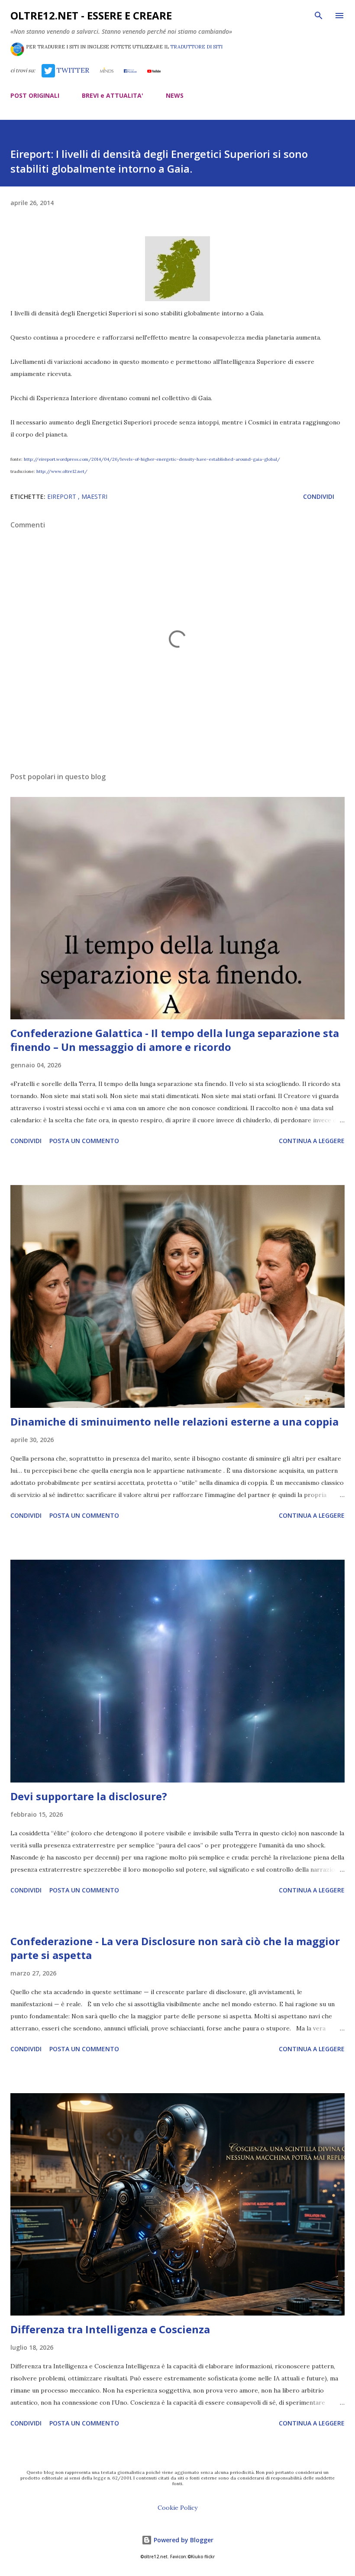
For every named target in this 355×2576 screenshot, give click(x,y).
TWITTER (72, 70)
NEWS (175, 95)
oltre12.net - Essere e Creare (91, 15)
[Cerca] (319, 16)
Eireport (63, 496)
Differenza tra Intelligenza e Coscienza (110, 2329)
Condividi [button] (319, 496)
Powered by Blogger (183, 2540)
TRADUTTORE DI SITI (196, 47)
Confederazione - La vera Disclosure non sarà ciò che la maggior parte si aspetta (175, 1948)
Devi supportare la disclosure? (89, 1796)
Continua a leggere (312, 1141)
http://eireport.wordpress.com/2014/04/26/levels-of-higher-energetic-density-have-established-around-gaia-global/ (152, 459)
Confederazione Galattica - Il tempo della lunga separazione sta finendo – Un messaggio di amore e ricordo (175, 1040)
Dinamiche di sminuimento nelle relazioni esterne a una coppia (174, 1421)
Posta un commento (84, 1141)
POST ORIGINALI (35, 95)
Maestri (94, 496)
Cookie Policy (177, 2508)
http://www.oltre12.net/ (62, 471)
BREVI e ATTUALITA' (113, 95)
